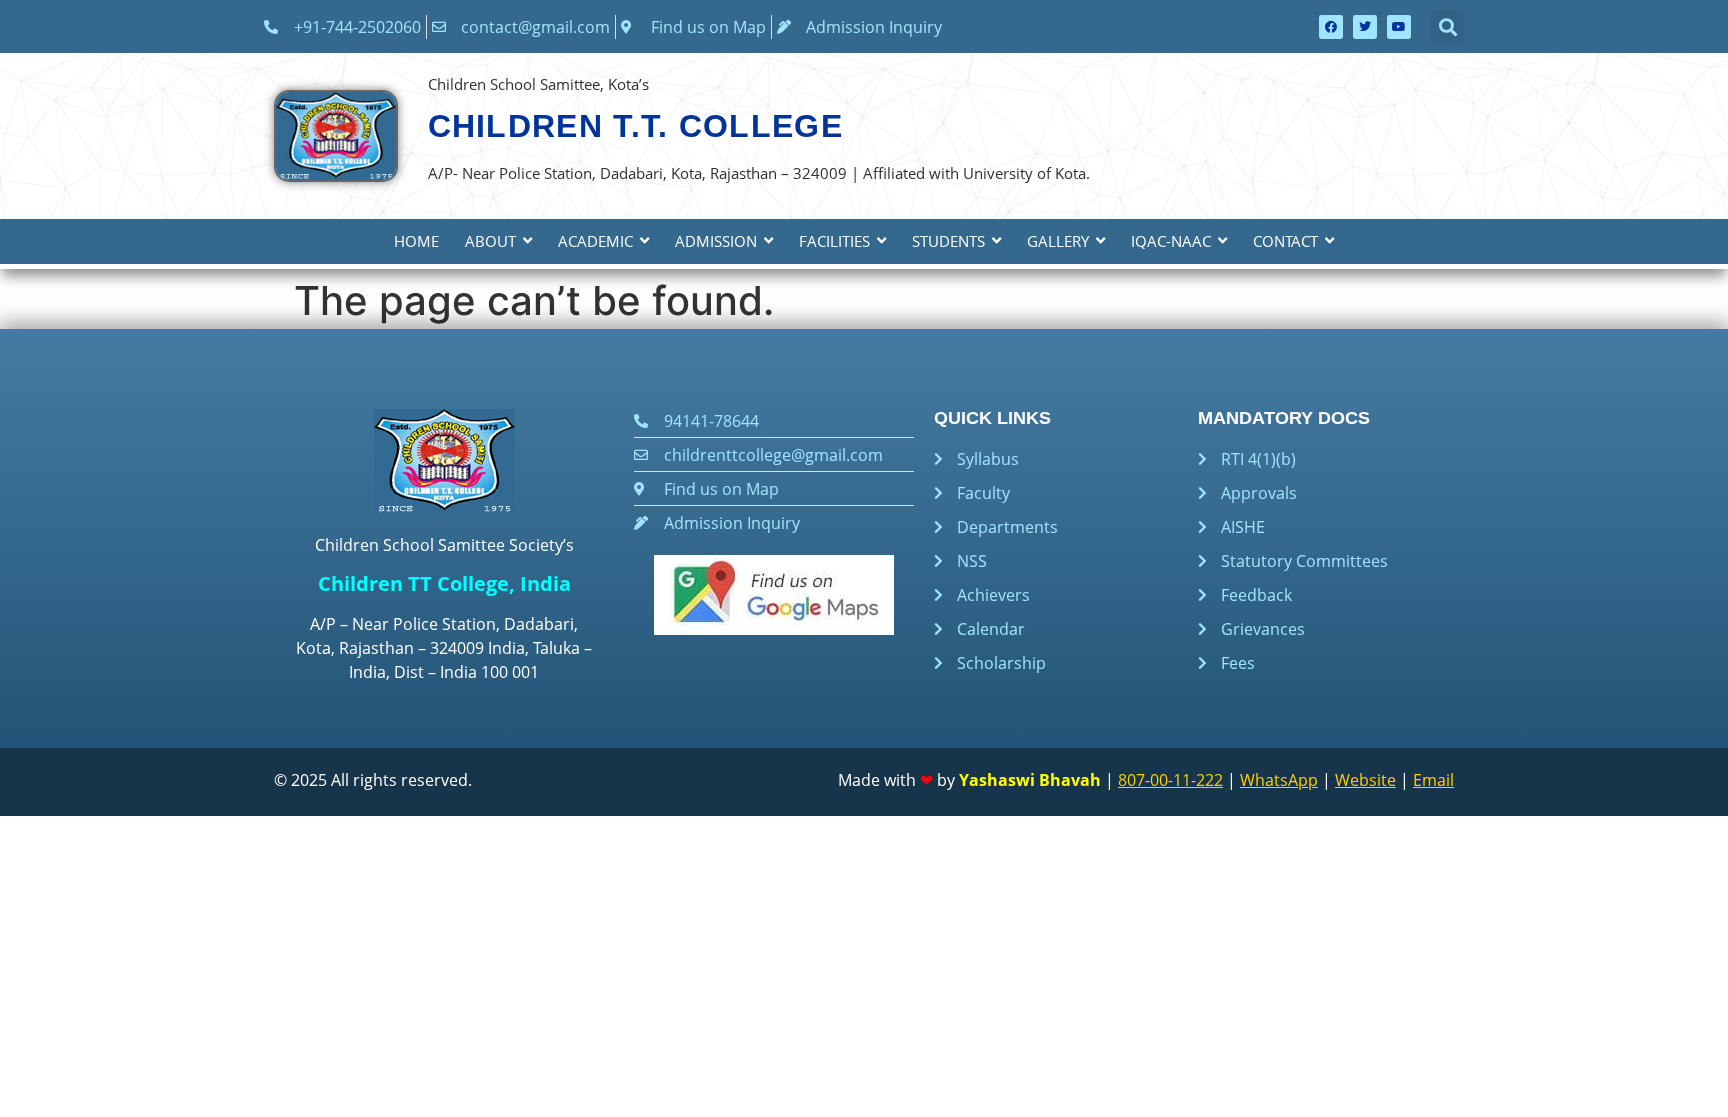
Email (1433, 780)
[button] (1447, 26)
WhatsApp (1279, 780)
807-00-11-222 (1170, 780)
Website (1365, 780)
